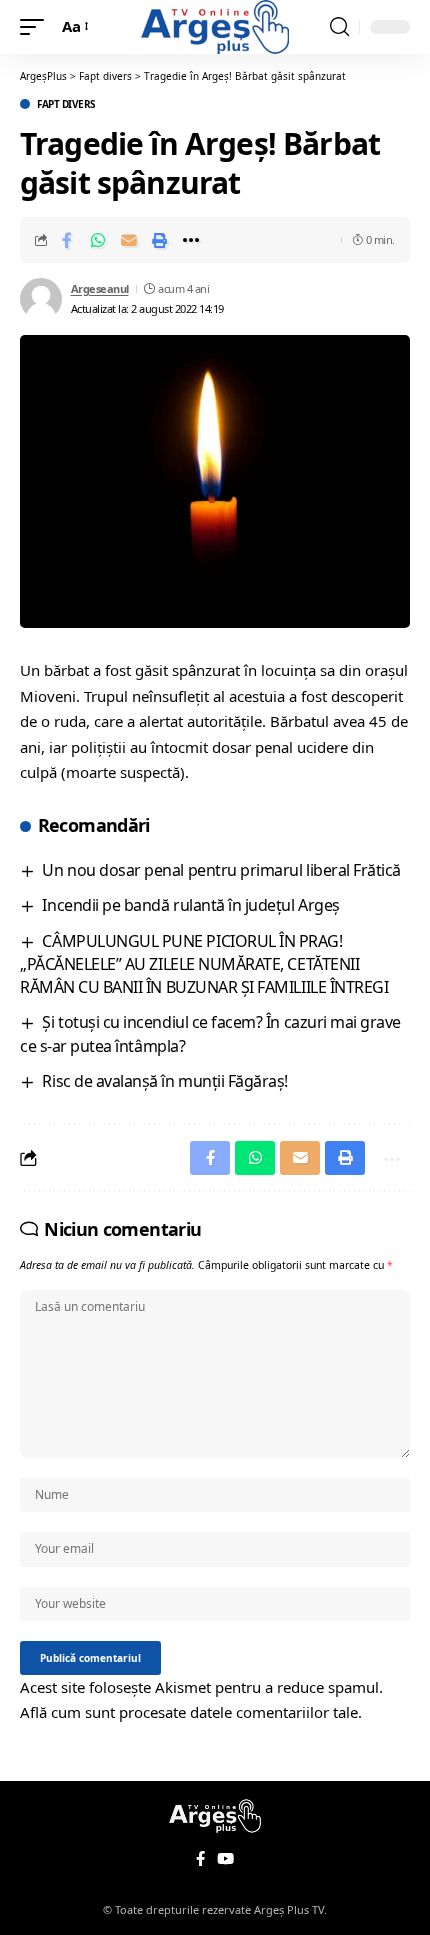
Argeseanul (100, 288)
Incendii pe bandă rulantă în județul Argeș (190, 905)
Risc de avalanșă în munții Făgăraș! (165, 1081)
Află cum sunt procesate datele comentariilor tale (189, 1712)
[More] (191, 240)
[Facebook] (200, 1859)
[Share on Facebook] (67, 240)
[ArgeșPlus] (215, 27)
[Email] (129, 240)
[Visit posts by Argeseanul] (41, 299)
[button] (37, 27)
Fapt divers (66, 104)
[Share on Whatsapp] (98, 240)
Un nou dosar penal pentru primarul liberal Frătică (221, 870)
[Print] (160, 240)
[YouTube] (225, 1859)
